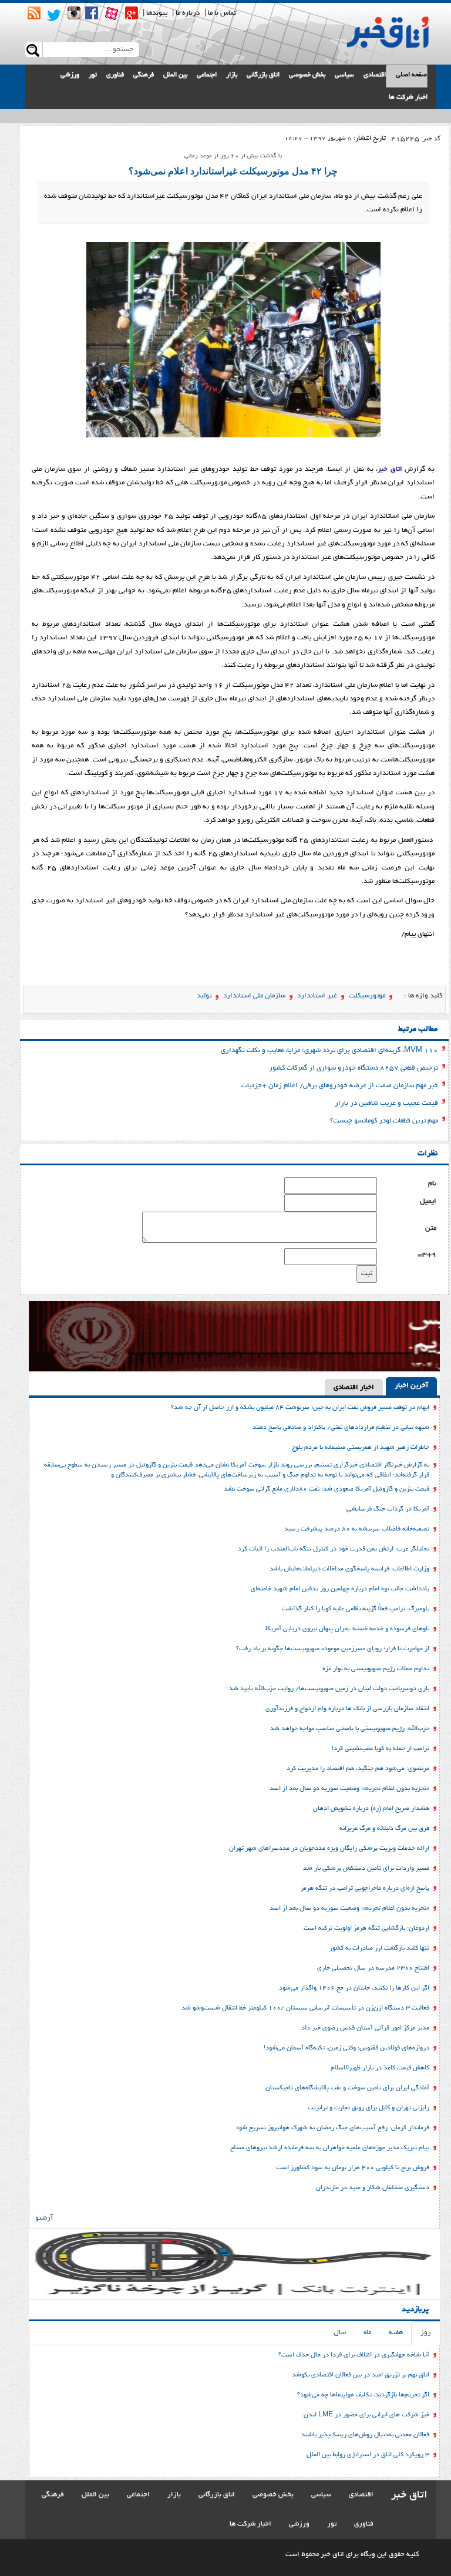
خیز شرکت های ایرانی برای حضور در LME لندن (366, 2415)
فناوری (115, 75)
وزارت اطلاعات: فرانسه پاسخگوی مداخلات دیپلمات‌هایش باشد (349, 1569)
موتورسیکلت (367, 996)
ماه (367, 2333)
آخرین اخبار (411, 1386)
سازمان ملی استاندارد (254, 996)
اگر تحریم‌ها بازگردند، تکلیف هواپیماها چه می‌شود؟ (363, 2395)
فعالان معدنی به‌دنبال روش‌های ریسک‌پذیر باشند (365, 2435)
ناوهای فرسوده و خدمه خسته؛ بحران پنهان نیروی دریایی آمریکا (347, 1629)
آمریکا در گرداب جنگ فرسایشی (388, 1509)
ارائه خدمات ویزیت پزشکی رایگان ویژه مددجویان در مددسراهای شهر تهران (329, 1849)
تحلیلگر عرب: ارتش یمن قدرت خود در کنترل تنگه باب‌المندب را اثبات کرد (334, 1549)
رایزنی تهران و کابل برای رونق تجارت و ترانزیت (368, 2108)
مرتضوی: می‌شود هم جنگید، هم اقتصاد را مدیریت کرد (358, 1769)
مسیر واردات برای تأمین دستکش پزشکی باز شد (366, 1869)
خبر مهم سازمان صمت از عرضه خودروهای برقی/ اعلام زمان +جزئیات (340, 1086)
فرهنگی (144, 75)
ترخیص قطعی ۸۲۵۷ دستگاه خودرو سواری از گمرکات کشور (354, 1068)
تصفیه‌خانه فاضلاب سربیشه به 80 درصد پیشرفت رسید (357, 1529)
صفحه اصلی (411, 75)
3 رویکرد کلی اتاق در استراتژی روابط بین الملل (368, 2455)
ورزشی (70, 75)
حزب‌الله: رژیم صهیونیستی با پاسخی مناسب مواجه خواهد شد (350, 1729)
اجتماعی (207, 75)
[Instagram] (74, 13)
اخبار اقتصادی (354, 1388)
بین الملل (175, 75)
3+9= (427, 1255)
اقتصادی (375, 75)
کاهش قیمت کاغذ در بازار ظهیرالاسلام (380, 2068)
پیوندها (157, 13)
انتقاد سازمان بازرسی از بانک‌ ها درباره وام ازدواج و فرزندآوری (347, 1709)
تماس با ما (222, 13)
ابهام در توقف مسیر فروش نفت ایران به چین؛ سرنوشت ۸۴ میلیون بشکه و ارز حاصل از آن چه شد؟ (300, 1408)
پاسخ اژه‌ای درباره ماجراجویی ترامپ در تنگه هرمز (365, 1889)
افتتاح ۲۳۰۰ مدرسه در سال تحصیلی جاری (373, 1968)
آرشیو (44, 2218)
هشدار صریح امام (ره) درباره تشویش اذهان (371, 1809)
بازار (232, 75)
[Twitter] (54, 15)
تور (93, 75)
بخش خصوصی (307, 75)
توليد (204, 996)
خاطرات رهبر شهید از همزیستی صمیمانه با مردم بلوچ (361, 1448)
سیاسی (344, 75)
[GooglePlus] (132, 13)
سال (340, 2333)
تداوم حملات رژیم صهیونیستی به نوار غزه (376, 1669)
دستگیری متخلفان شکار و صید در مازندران (373, 2188)
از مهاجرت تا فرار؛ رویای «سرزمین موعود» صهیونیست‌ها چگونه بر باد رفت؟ (333, 1649)
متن (431, 1228)
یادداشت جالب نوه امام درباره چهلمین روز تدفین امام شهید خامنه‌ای (340, 1589)
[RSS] (34, 13)
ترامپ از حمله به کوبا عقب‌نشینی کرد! (381, 1749)
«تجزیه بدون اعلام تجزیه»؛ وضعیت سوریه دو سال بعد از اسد (349, 1789)
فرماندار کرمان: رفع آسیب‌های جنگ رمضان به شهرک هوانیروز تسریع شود (332, 2128)
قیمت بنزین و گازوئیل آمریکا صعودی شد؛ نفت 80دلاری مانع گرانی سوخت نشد (327, 1489)
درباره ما (188, 13)
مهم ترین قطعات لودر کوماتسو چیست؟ (384, 1121)
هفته (396, 2333)
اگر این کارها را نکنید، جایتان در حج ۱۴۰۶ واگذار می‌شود (354, 1988)
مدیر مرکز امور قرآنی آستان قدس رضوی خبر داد (365, 2028)
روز (426, 2333)
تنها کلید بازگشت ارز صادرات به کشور (379, 1948)
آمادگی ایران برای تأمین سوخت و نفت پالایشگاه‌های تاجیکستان (347, 2088)
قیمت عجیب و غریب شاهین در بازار (386, 1103)
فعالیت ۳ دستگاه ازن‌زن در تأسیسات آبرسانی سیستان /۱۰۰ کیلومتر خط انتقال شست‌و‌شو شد (305, 2008)
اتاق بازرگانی (263, 75)
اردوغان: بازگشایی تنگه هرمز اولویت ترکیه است (366, 1928)
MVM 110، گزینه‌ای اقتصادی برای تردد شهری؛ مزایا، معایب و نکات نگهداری (329, 1051)
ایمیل (428, 1201)
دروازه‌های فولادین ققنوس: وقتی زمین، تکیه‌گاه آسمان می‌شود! (346, 2048)
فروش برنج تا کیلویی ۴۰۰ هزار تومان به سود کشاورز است (353, 2168)
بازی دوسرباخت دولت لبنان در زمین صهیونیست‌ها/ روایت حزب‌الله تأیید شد (329, 1689)
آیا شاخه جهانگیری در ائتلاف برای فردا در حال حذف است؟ (354, 2355)
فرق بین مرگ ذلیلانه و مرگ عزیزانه (384, 1829)
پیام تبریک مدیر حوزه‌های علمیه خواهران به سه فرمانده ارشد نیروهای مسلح (330, 2148)
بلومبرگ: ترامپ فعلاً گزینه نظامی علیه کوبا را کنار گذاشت (356, 1609)
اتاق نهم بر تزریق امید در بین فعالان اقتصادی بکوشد (361, 2375)
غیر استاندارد (317, 996)
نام (432, 1184)
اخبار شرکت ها (408, 97)
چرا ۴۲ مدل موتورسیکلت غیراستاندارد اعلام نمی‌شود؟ (233, 171)
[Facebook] (92, 13)
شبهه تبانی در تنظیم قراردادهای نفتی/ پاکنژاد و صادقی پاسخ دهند (341, 1428)
